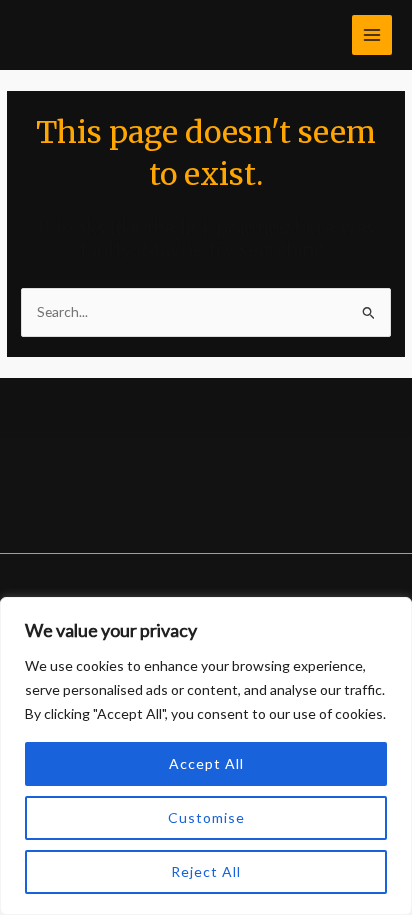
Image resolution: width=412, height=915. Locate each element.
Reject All (206, 871)
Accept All (206, 763)
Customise (206, 817)
